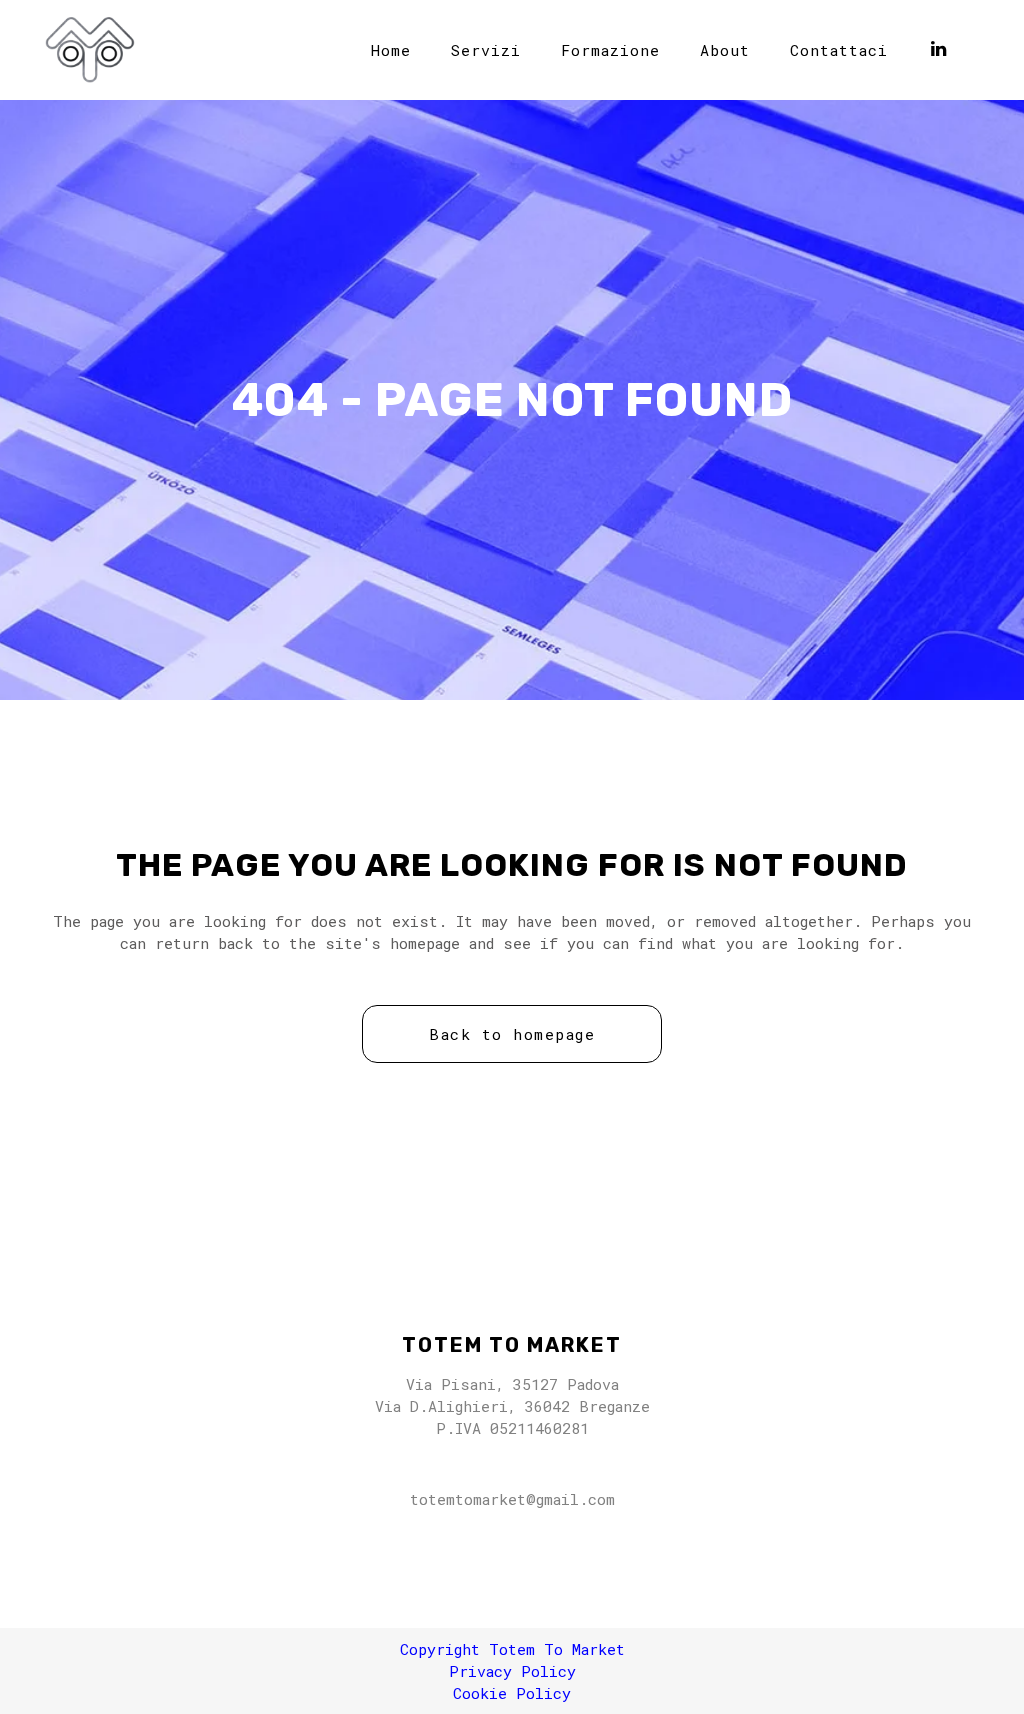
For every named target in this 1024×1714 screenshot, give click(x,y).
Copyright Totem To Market (512, 1649)
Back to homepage (512, 1034)
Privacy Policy (512, 1671)
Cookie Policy (512, 1693)
